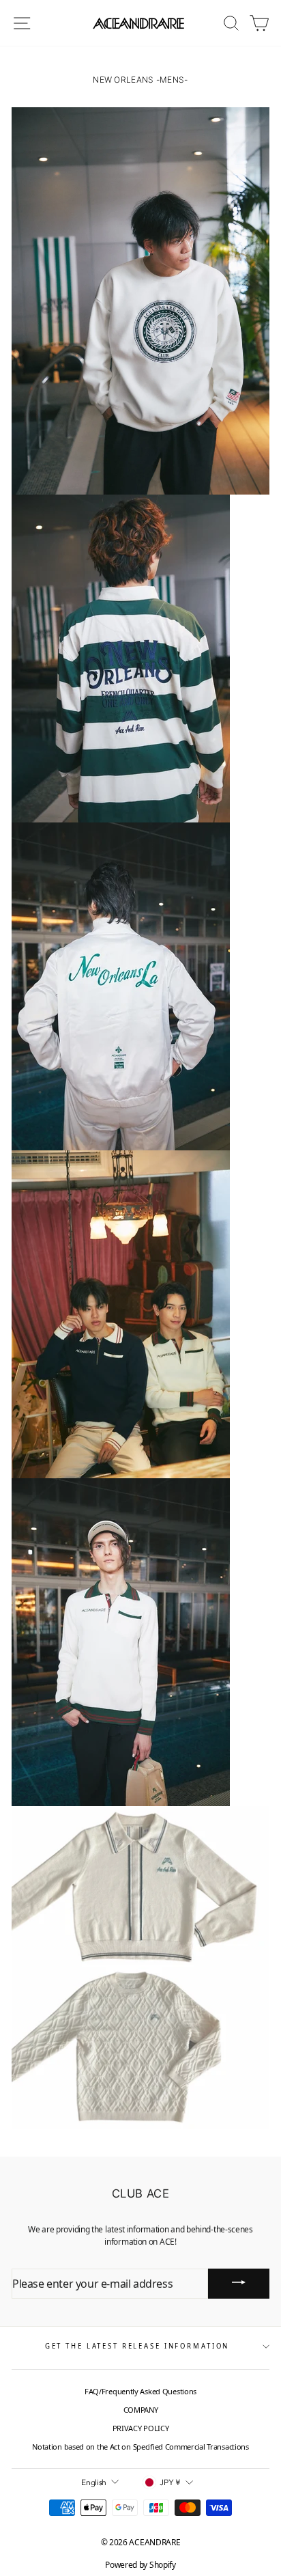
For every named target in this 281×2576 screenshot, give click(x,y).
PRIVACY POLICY (141, 2428)
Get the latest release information (137, 2346)
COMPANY (141, 2410)
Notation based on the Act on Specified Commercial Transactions (140, 2447)
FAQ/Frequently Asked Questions (140, 2391)
